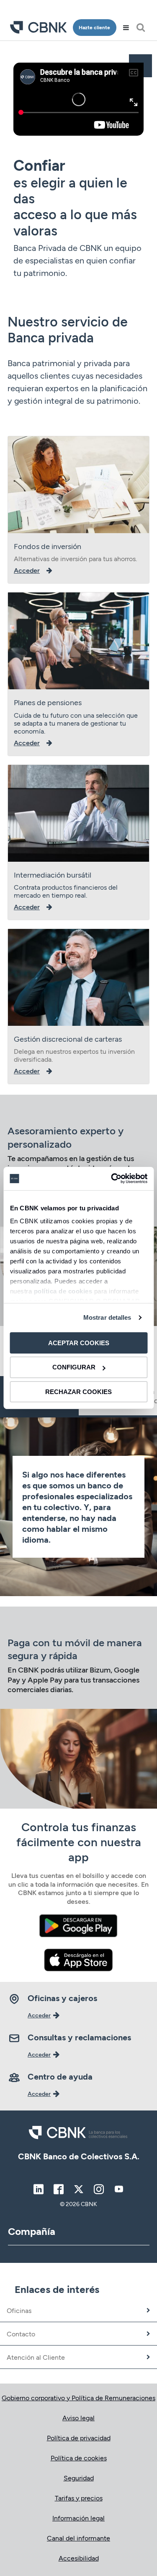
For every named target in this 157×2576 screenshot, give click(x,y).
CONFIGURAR (74, 1367)
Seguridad (79, 2478)
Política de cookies (79, 2458)
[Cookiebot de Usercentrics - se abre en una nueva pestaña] (112, 1179)
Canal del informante (78, 2538)
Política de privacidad (79, 2438)
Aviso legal (78, 2418)
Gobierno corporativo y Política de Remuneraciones (78, 2398)
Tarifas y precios (79, 2498)
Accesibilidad (79, 2558)
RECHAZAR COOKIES (78, 1392)
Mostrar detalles (107, 1317)
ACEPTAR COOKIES (79, 1342)
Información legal (78, 2518)
